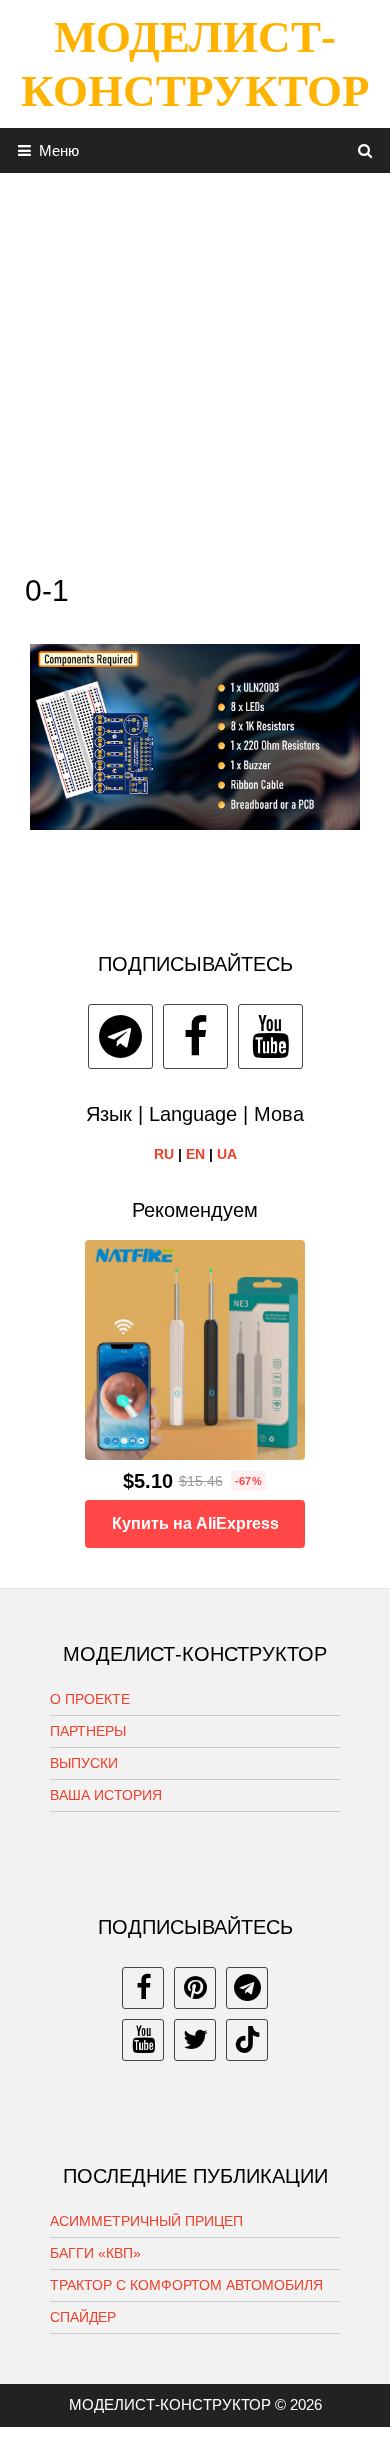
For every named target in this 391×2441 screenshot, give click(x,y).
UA (227, 1154)
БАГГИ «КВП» (95, 2253)
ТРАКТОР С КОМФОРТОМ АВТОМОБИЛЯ (186, 2285)
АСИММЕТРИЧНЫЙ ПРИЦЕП (146, 2221)
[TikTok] (247, 2040)
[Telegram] (120, 1036)
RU (164, 1154)
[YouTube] (270, 1036)
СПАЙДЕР (83, 2317)
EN (195, 1154)
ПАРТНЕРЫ (88, 1731)
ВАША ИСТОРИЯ (106, 1795)
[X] (195, 2040)
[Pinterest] (195, 1988)
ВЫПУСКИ (84, 1763)
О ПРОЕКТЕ (90, 1699)
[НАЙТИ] (365, 150)
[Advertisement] (195, 368)
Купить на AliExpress (195, 1523)
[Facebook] (195, 1036)
